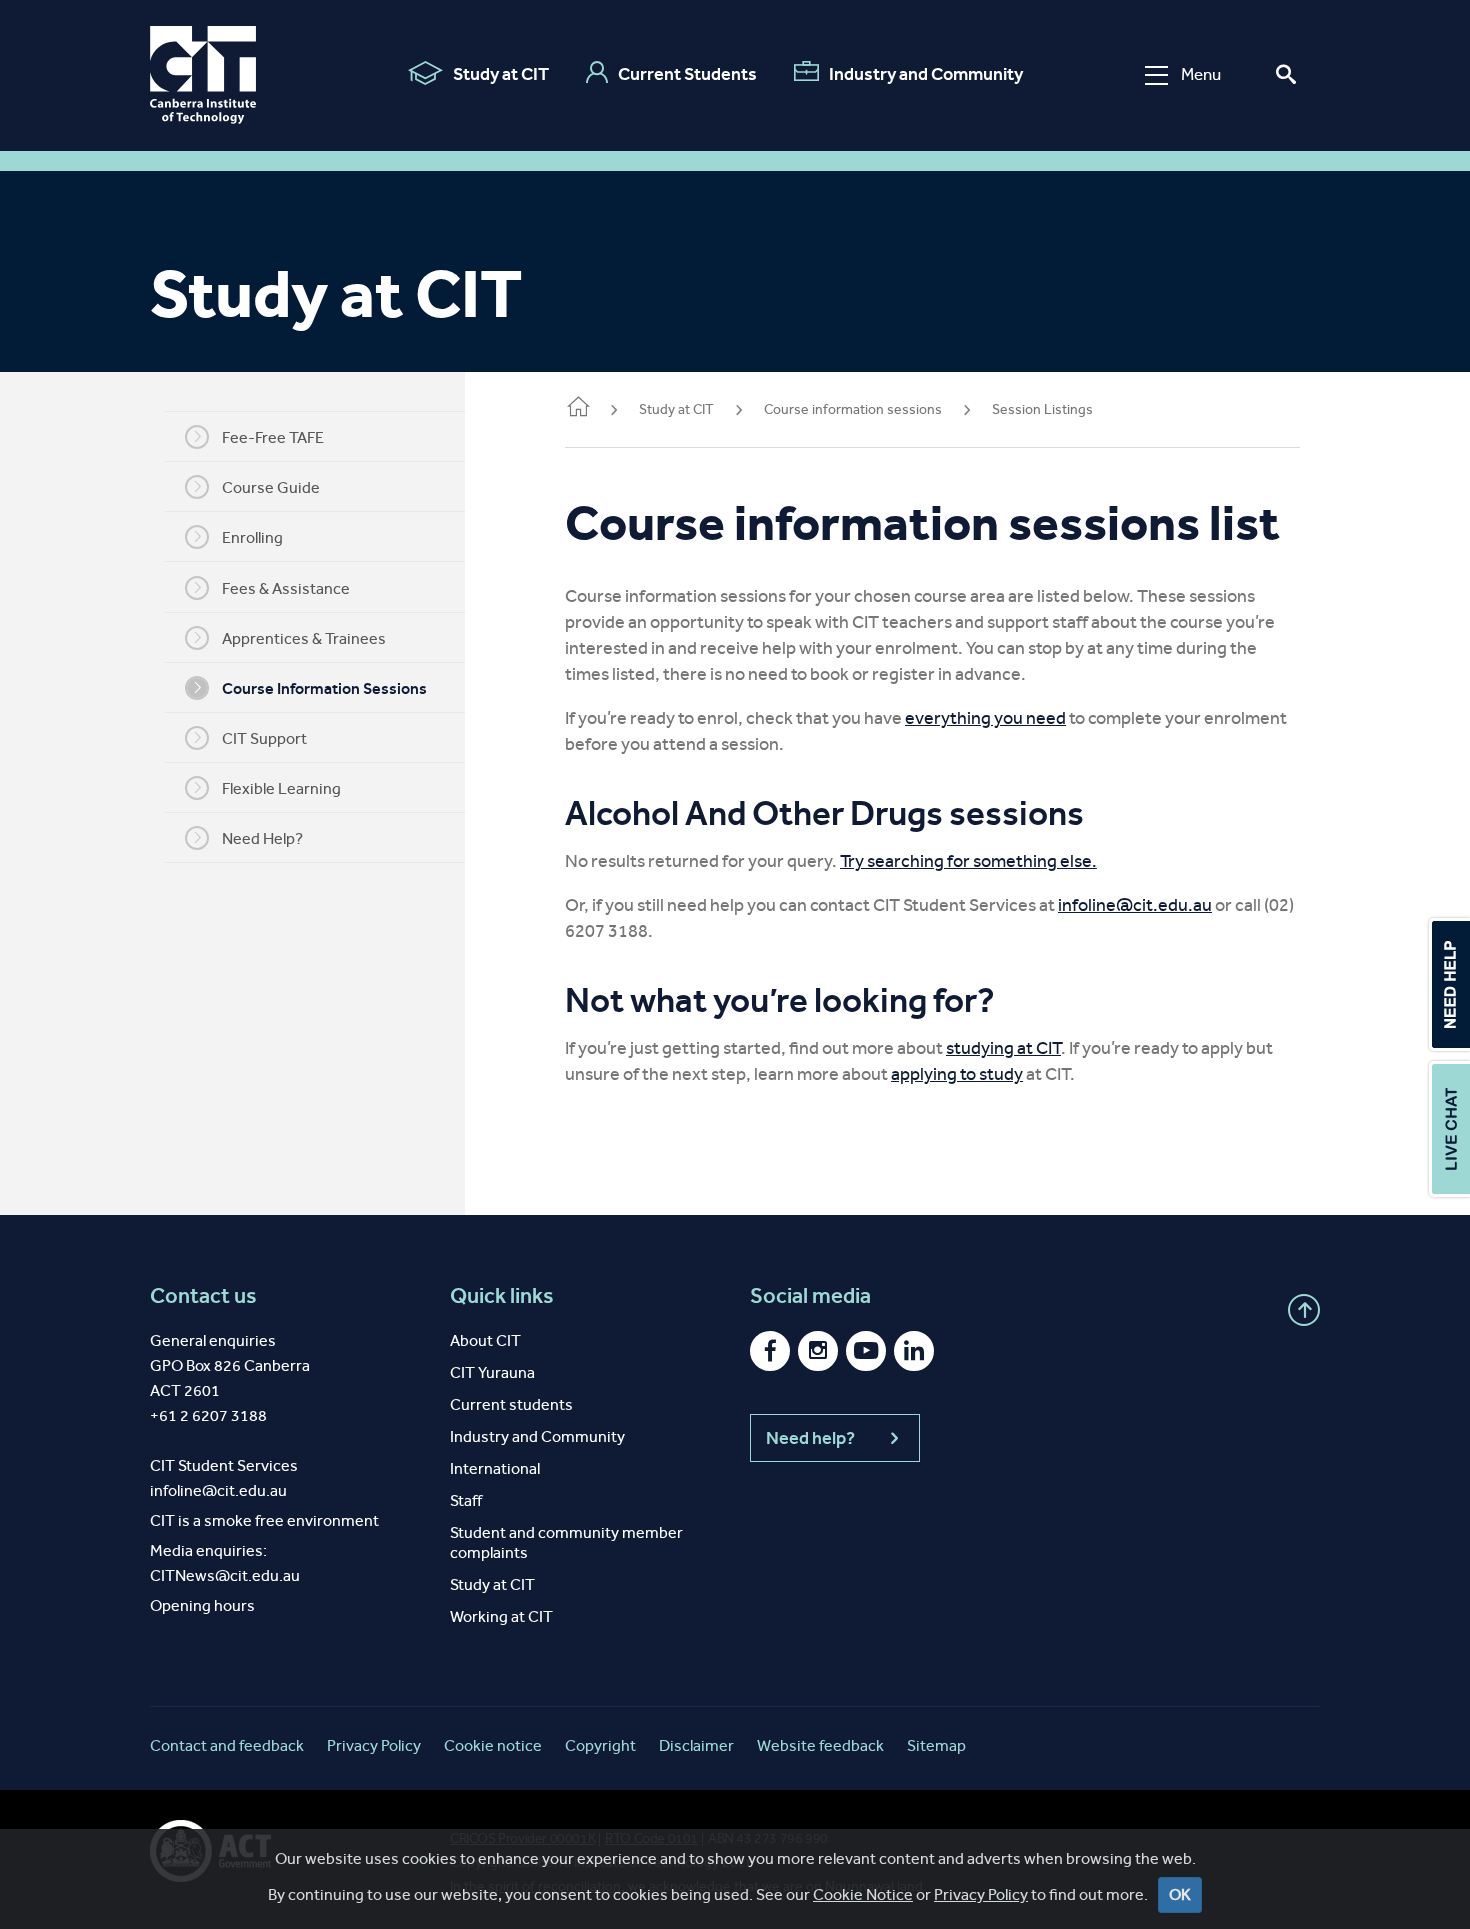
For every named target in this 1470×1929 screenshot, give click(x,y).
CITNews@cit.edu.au (225, 1575)
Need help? (810, 1438)
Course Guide (271, 487)
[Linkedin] (914, 1351)
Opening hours (202, 1605)
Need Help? (262, 838)
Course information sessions (853, 409)
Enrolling (252, 537)
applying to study (957, 1074)
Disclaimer (696, 1745)
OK (1180, 1894)
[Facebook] (770, 1351)
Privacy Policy (981, 1894)
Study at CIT (501, 74)
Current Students (687, 74)
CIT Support (264, 738)
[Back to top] (1304, 1310)
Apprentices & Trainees (304, 638)
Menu (1201, 74)
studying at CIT (1003, 1048)
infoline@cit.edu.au (1135, 905)
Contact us (203, 1296)
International (495, 1468)
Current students (511, 1404)
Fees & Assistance (286, 588)
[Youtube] (866, 1351)
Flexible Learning (281, 788)
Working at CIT (501, 1616)
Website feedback (820, 1745)
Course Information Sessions (324, 688)
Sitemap (936, 1745)
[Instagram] (818, 1351)
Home (577, 411)
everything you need (985, 718)
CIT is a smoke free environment (264, 1520)
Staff (466, 1500)
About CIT (485, 1340)
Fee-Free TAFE (273, 437)
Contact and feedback (227, 1745)
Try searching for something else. (968, 861)
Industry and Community (926, 74)
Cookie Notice (863, 1894)
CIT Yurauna (492, 1372)
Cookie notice (493, 1745)
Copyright (600, 1745)
